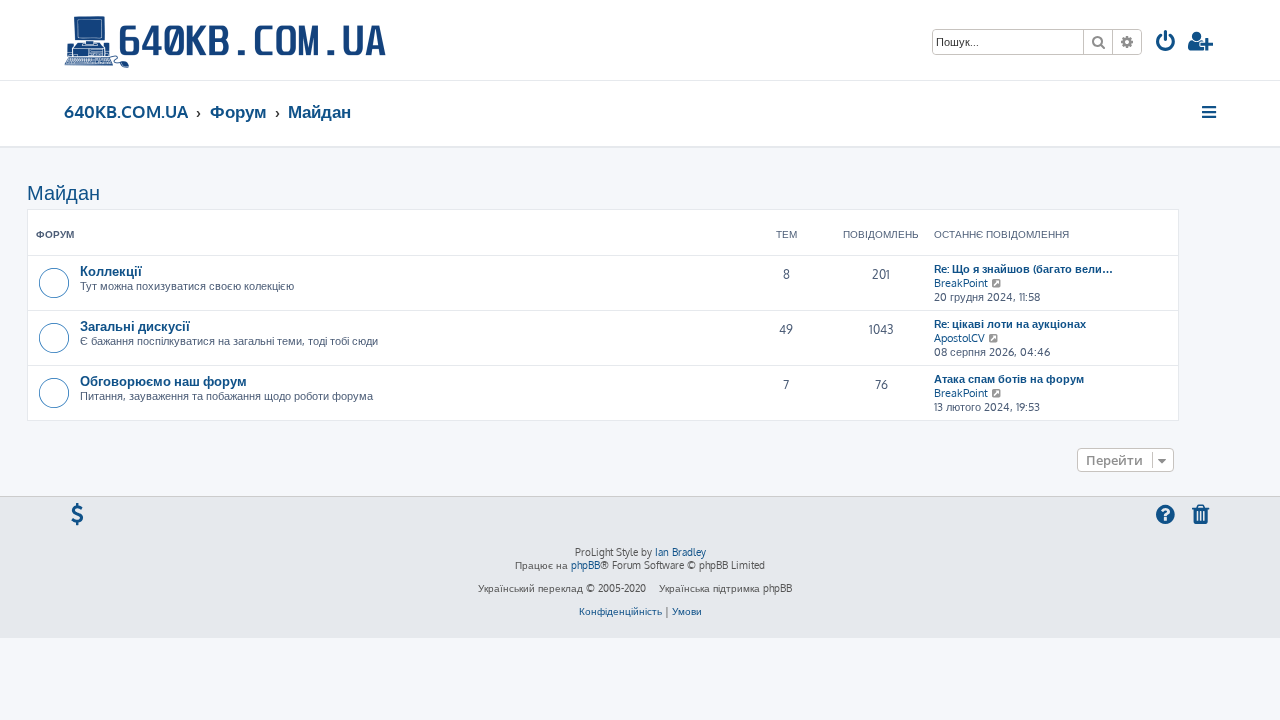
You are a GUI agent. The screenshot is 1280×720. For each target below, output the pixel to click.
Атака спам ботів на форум (1009, 379)
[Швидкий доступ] (1210, 112)
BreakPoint (961, 283)
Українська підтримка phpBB (725, 588)
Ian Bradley (680, 552)
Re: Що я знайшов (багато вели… (1023, 269)
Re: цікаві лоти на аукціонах (1010, 324)
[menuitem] (1166, 43)
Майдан (63, 192)
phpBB (585, 565)
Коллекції (111, 270)
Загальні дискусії (135, 325)
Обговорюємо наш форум (163, 380)
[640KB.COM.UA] (225, 40)
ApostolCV (959, 338)
